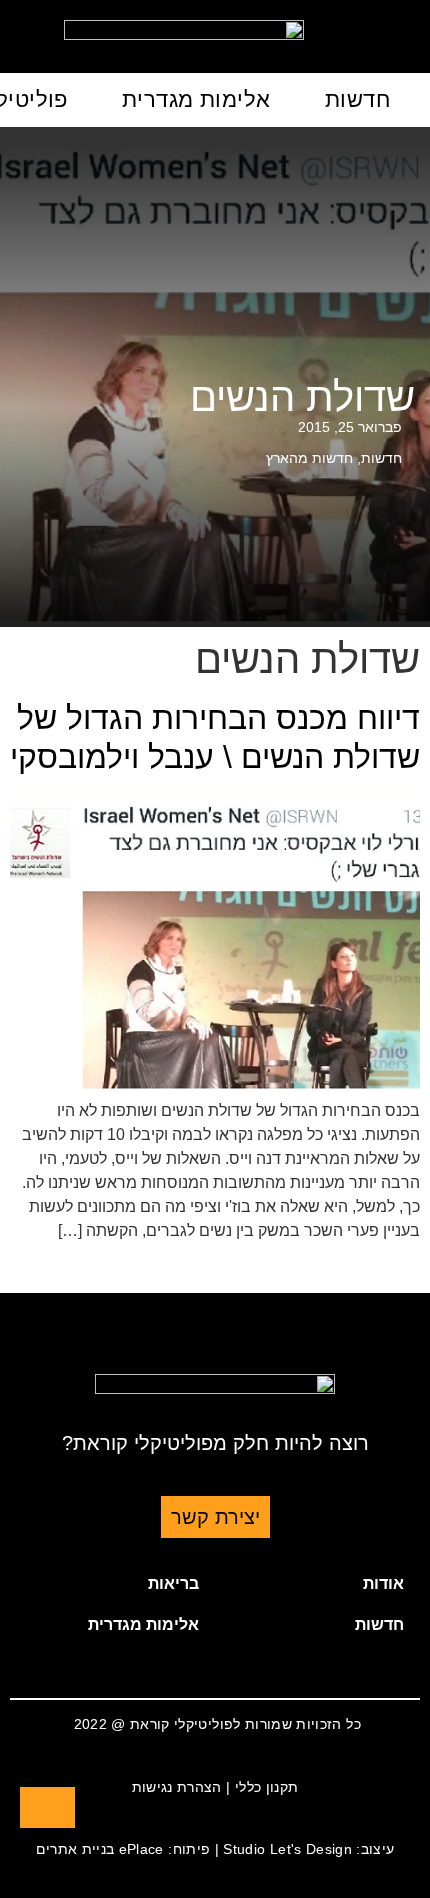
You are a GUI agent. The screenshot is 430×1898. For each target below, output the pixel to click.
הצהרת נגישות (177, 1787)
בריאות (173, 1583)
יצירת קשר (215, 1517)
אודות (383, 1583)
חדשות (357, 99)
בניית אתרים (75, 1849)
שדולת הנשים (302, 397)
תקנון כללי (267, 1787)
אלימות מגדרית (196, 99)
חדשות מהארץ (309, 458)
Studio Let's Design (287, 1849)
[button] (317, 1584)
